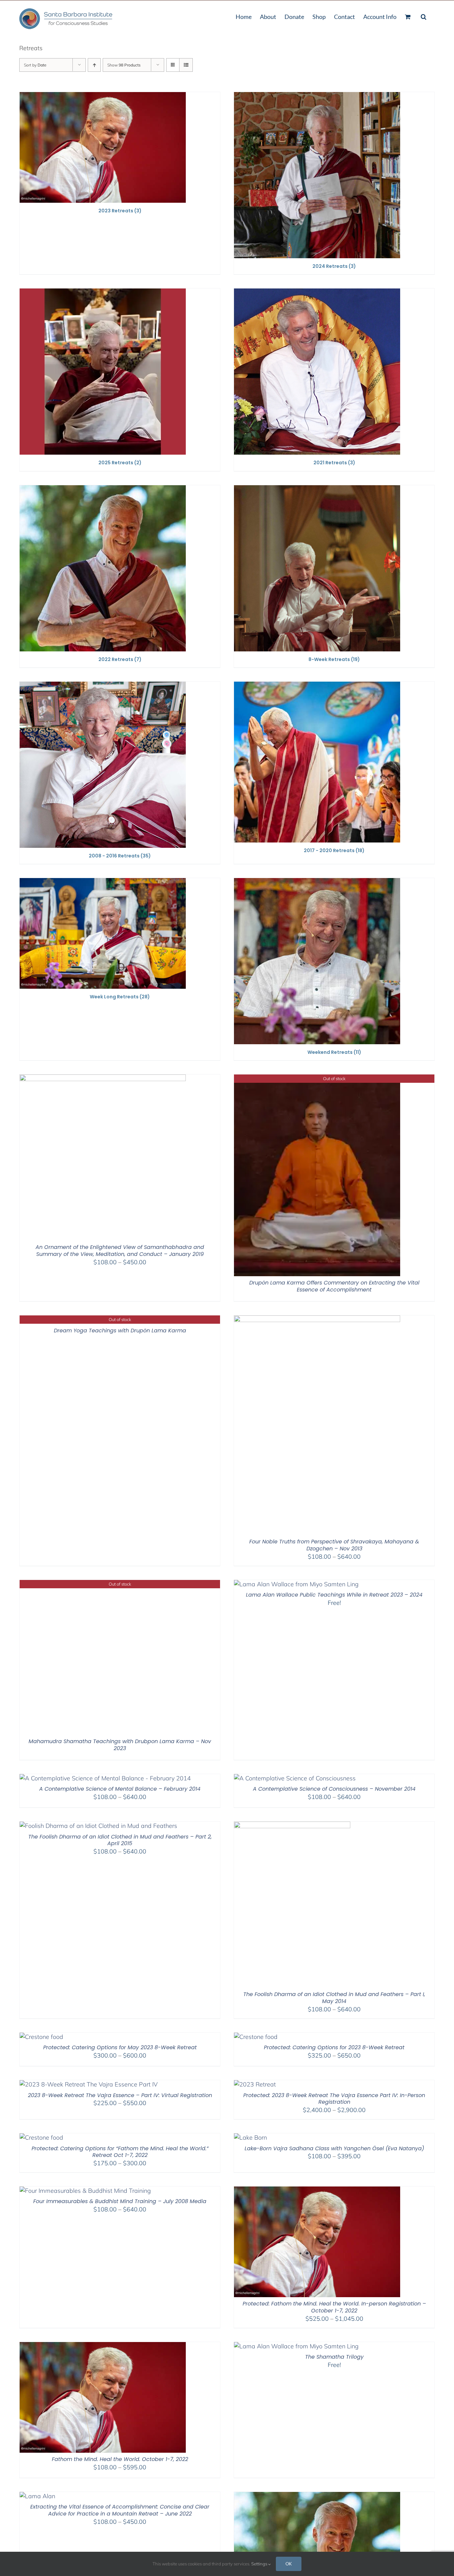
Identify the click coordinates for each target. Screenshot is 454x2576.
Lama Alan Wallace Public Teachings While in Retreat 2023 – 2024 (334, 1595)
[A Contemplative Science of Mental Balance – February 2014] (105, 1778)
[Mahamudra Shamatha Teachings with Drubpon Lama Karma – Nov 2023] (103, 1584)
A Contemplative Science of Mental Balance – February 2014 (120, 1789)
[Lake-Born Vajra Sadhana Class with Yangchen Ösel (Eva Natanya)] (250, 2137)
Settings (260, 2564)
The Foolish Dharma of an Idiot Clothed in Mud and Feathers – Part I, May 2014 (334, 1998)
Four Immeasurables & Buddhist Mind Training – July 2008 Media (120, 2201)
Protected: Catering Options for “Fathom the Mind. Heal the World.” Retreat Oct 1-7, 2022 (120, 2152)
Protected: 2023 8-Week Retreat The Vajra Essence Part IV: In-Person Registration (334, 2099)
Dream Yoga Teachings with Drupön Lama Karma (120, 1331)
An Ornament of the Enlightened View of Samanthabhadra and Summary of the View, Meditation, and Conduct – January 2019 (120, 1251)
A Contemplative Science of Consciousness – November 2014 (334, 1789)
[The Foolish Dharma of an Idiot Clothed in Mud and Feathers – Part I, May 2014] (292, 1826)
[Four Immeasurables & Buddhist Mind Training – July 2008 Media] (85, 2191)
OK (289, 2564)
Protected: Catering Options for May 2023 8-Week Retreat (120, 2047)
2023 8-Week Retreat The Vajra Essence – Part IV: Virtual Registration (120, 2095)
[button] (424, 16)
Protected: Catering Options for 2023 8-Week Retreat (334, 2047)
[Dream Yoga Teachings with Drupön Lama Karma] (91, 1320)
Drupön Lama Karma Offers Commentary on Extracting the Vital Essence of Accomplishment (334, 1286)
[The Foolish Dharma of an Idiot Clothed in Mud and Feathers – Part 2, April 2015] (98, 1826)
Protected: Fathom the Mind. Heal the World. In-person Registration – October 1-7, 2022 (334, 2307)
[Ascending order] (94, 65)
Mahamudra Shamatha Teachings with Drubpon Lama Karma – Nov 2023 (120, 1745)
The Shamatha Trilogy (334, 2357)
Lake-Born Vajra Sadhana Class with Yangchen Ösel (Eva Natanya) (334, 2148)
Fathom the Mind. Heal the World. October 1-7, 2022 (120, 2459)
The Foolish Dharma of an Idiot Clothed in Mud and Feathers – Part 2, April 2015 (120, 1840)
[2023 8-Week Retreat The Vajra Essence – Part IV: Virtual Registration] (89, 2084)
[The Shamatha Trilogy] (296, 2346)
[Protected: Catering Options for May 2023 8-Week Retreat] (41, 2037)
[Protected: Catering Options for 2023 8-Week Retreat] (256, 2037)
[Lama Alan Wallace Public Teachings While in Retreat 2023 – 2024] (296, 1584)
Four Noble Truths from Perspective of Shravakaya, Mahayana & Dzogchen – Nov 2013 (334, 1545)
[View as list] (186, 65)
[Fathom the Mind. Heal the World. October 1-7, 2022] (103, 2346)
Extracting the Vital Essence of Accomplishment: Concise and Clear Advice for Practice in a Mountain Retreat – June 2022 (120, 2510)
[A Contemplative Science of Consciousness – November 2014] (295, 1778)
